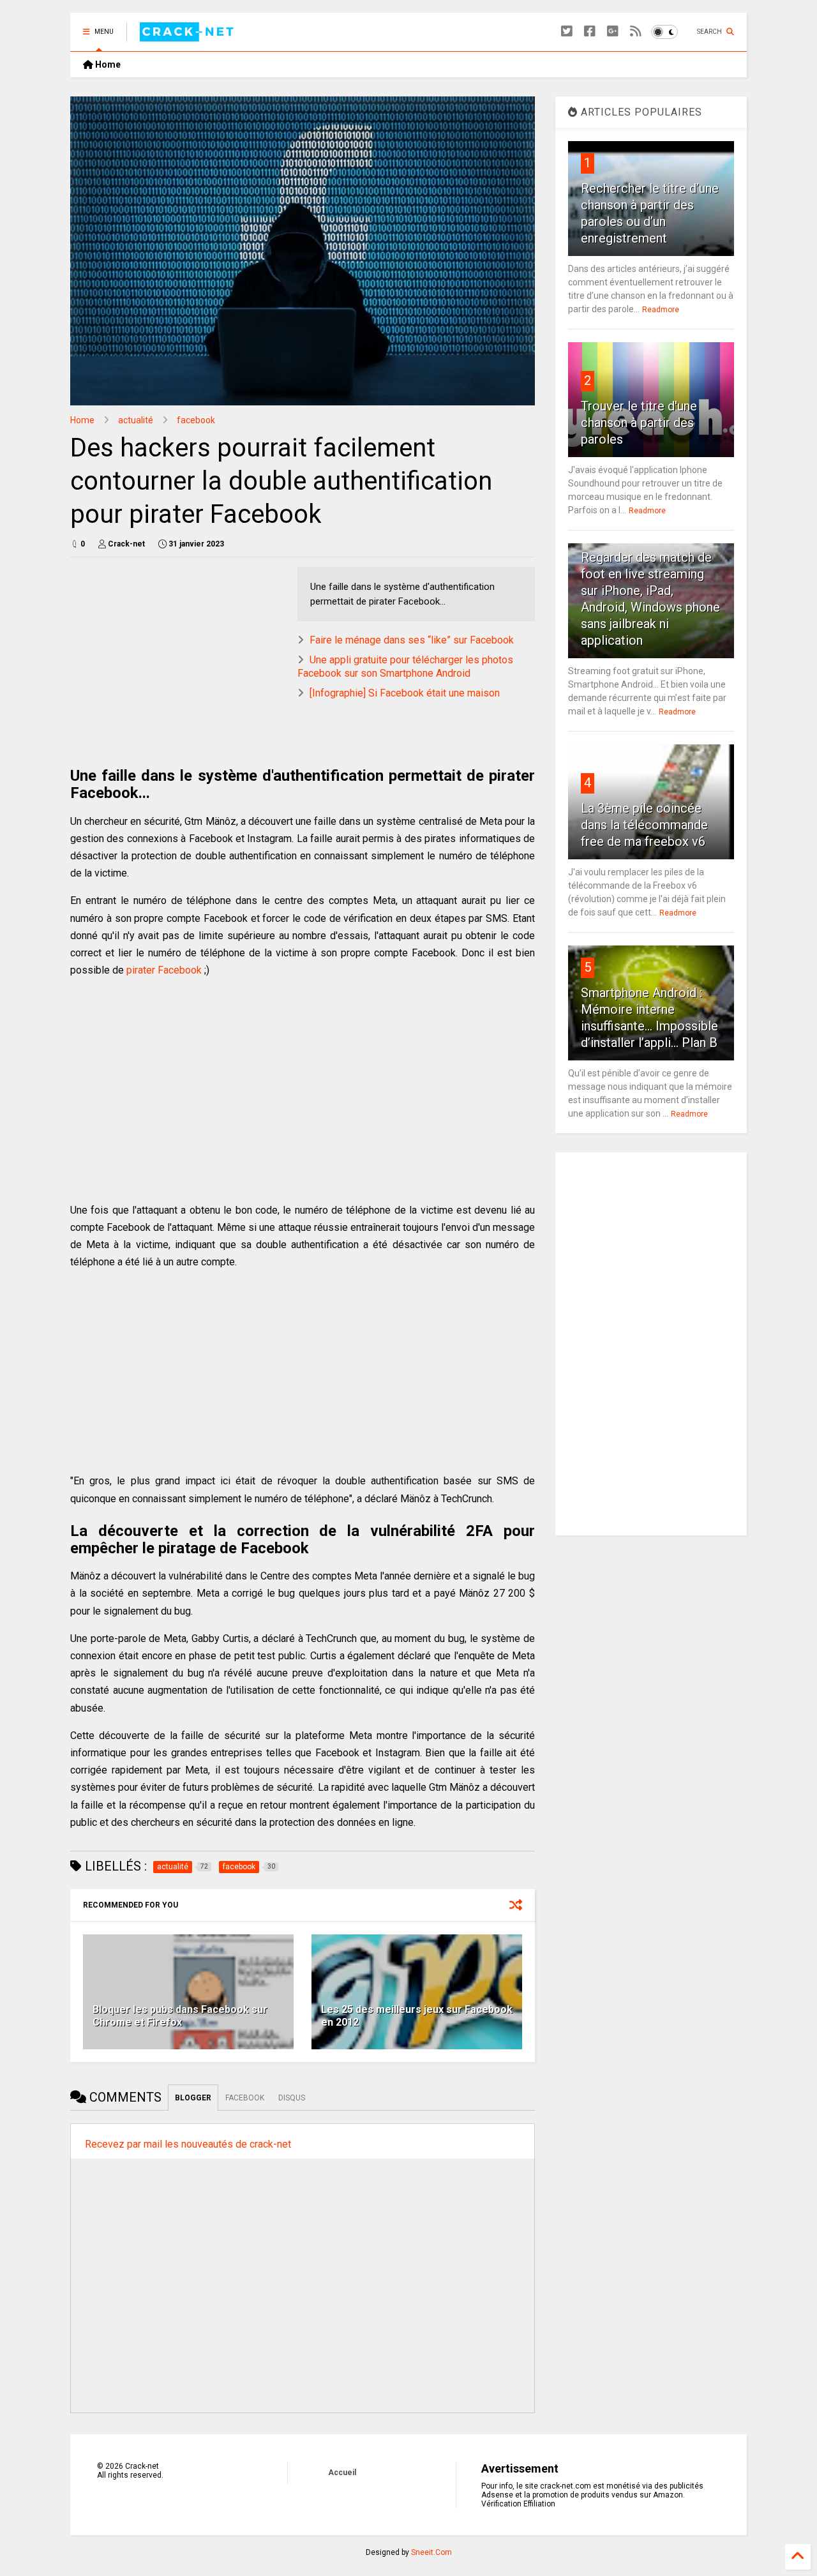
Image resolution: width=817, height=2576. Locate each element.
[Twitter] (567, 32)
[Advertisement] (177, 656)
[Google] (613, 32)
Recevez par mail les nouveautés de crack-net (188, 2144)
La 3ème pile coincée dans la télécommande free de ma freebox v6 (644, 825)
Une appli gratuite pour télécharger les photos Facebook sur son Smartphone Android (405, 667)
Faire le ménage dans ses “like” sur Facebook (412, 640)
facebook (196, 420)
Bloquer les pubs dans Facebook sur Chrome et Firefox (180, 2016)
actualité (136, 420)
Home (107, 64)
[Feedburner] (636, 32)
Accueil (342, 2473)
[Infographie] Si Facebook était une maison (405, 693)
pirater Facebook (164, 970)
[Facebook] (590, 32)
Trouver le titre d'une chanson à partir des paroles (639, 423)
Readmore (661, 310)
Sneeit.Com (431, 2552)
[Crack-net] (189, 36)
